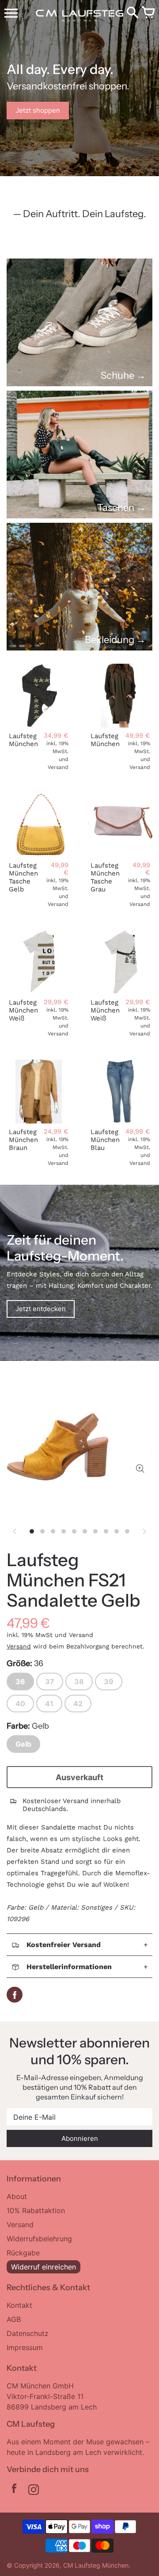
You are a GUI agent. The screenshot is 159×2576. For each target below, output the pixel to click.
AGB (14, 2319)
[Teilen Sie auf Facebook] (15, 1995)
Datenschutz (28, 2333)
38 (79, 1682)
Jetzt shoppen (38, 110)
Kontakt (19, 2305)
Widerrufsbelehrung (39, 2239)
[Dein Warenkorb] (148, 13)
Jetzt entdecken (41, 1309)
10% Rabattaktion (36, 2210)
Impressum (25, 2347)
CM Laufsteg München (96, 2565)
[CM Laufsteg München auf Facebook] (14, 2491)
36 (20, 1682)
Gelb (23, 1744)
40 (20, 1704)
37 (50, 1682)
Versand (19, 1646)
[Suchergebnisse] (132, 13)
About (17, 2196)
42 (78, 1704)
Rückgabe (23, 2253)
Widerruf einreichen (44, 2267)
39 (109, 1682)
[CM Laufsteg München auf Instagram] (34, 2491)
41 (49, 1704)
